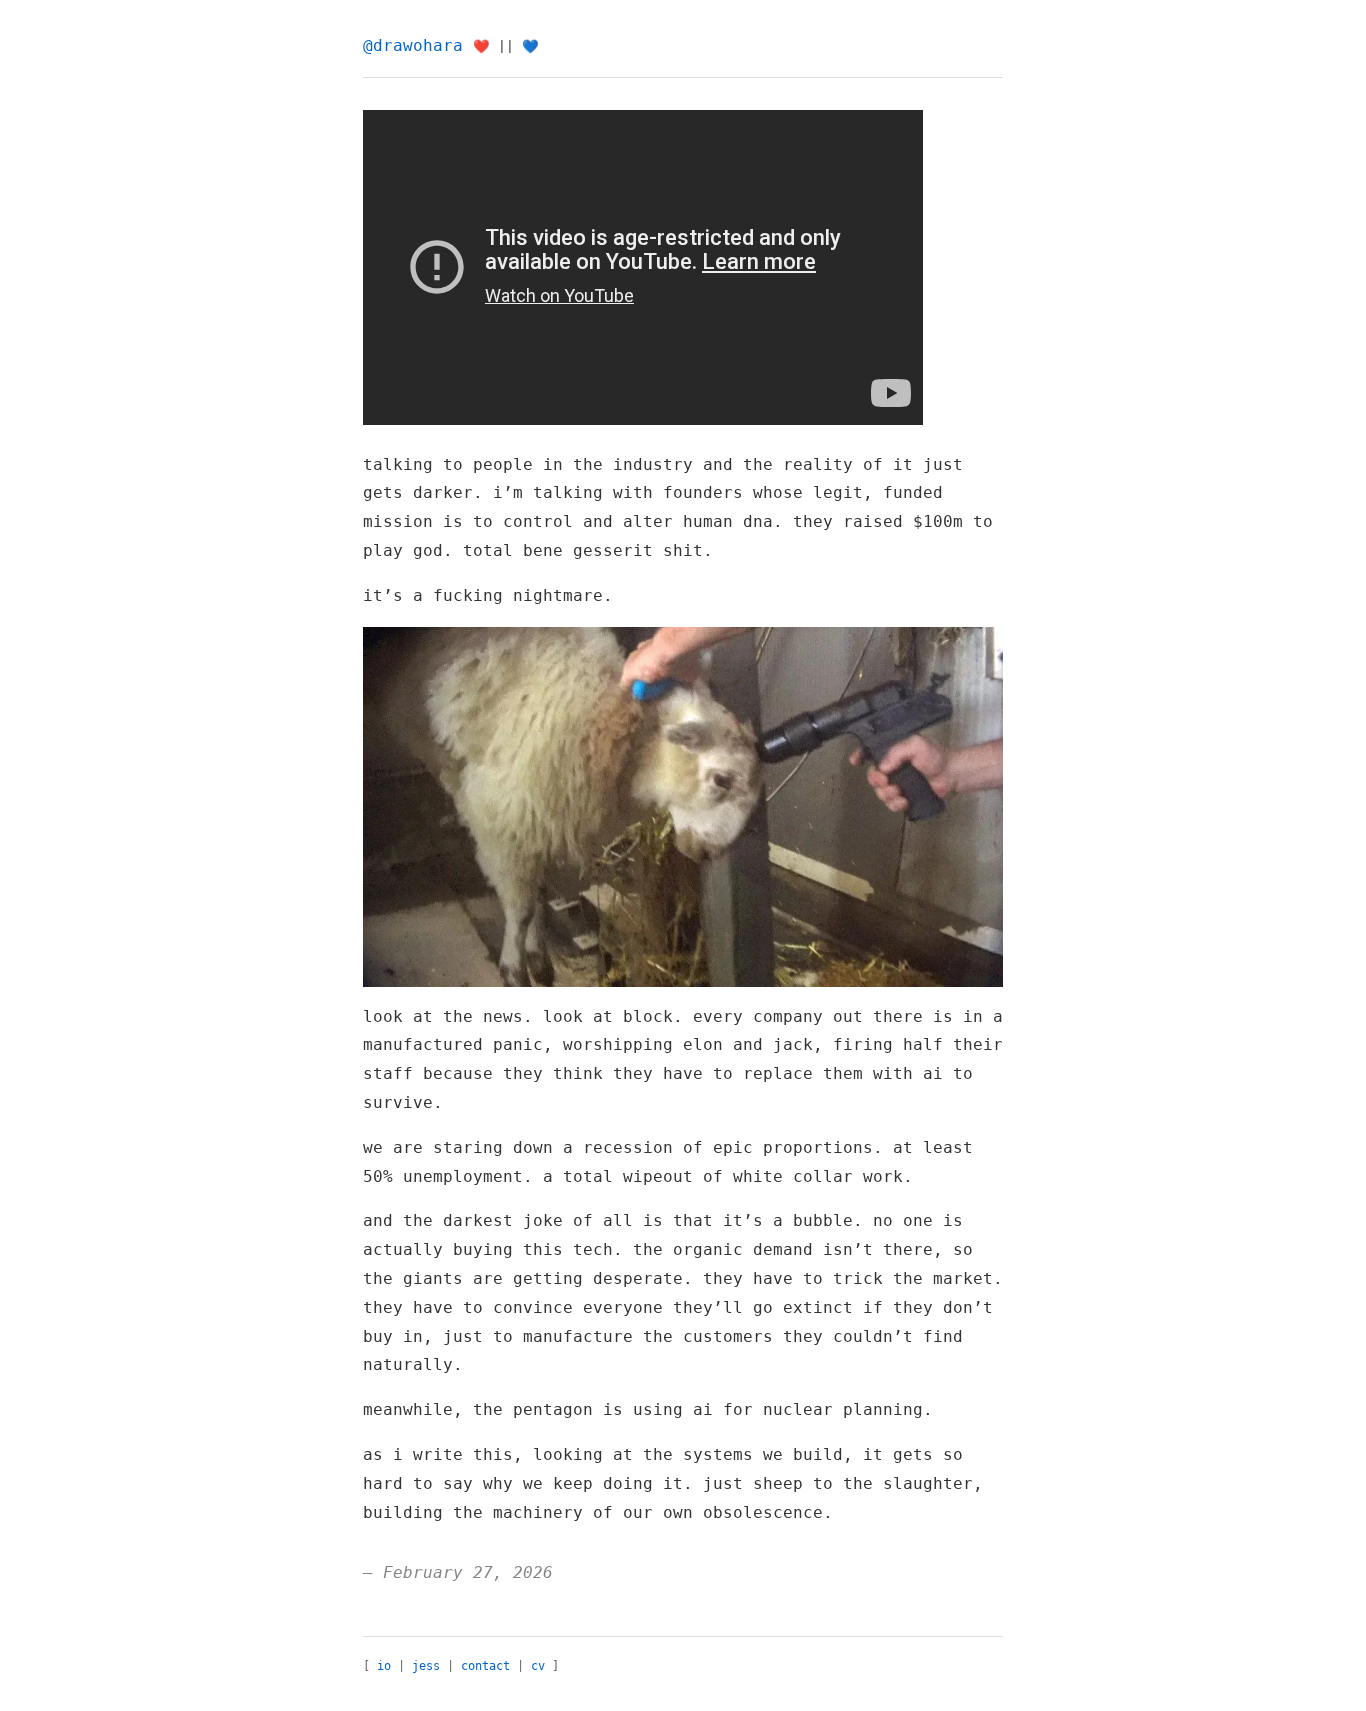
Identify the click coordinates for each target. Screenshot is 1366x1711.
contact (485, 1666)
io (384, 1666)
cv (538, 1666)
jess (426, 1666)
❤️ (481, 46)
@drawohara (413, 45)
